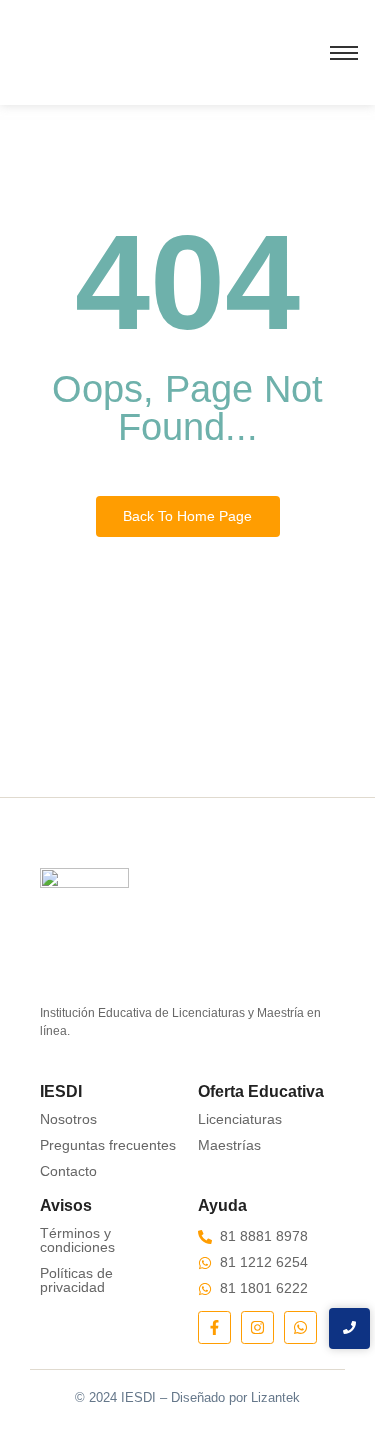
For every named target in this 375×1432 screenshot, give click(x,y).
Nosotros (68, 1119)
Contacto (68, 1171)
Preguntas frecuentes (108, 1145)
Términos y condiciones (77, 1240)
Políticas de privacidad (76, 1280)
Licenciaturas (240, 1119)
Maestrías (229, 1145)
